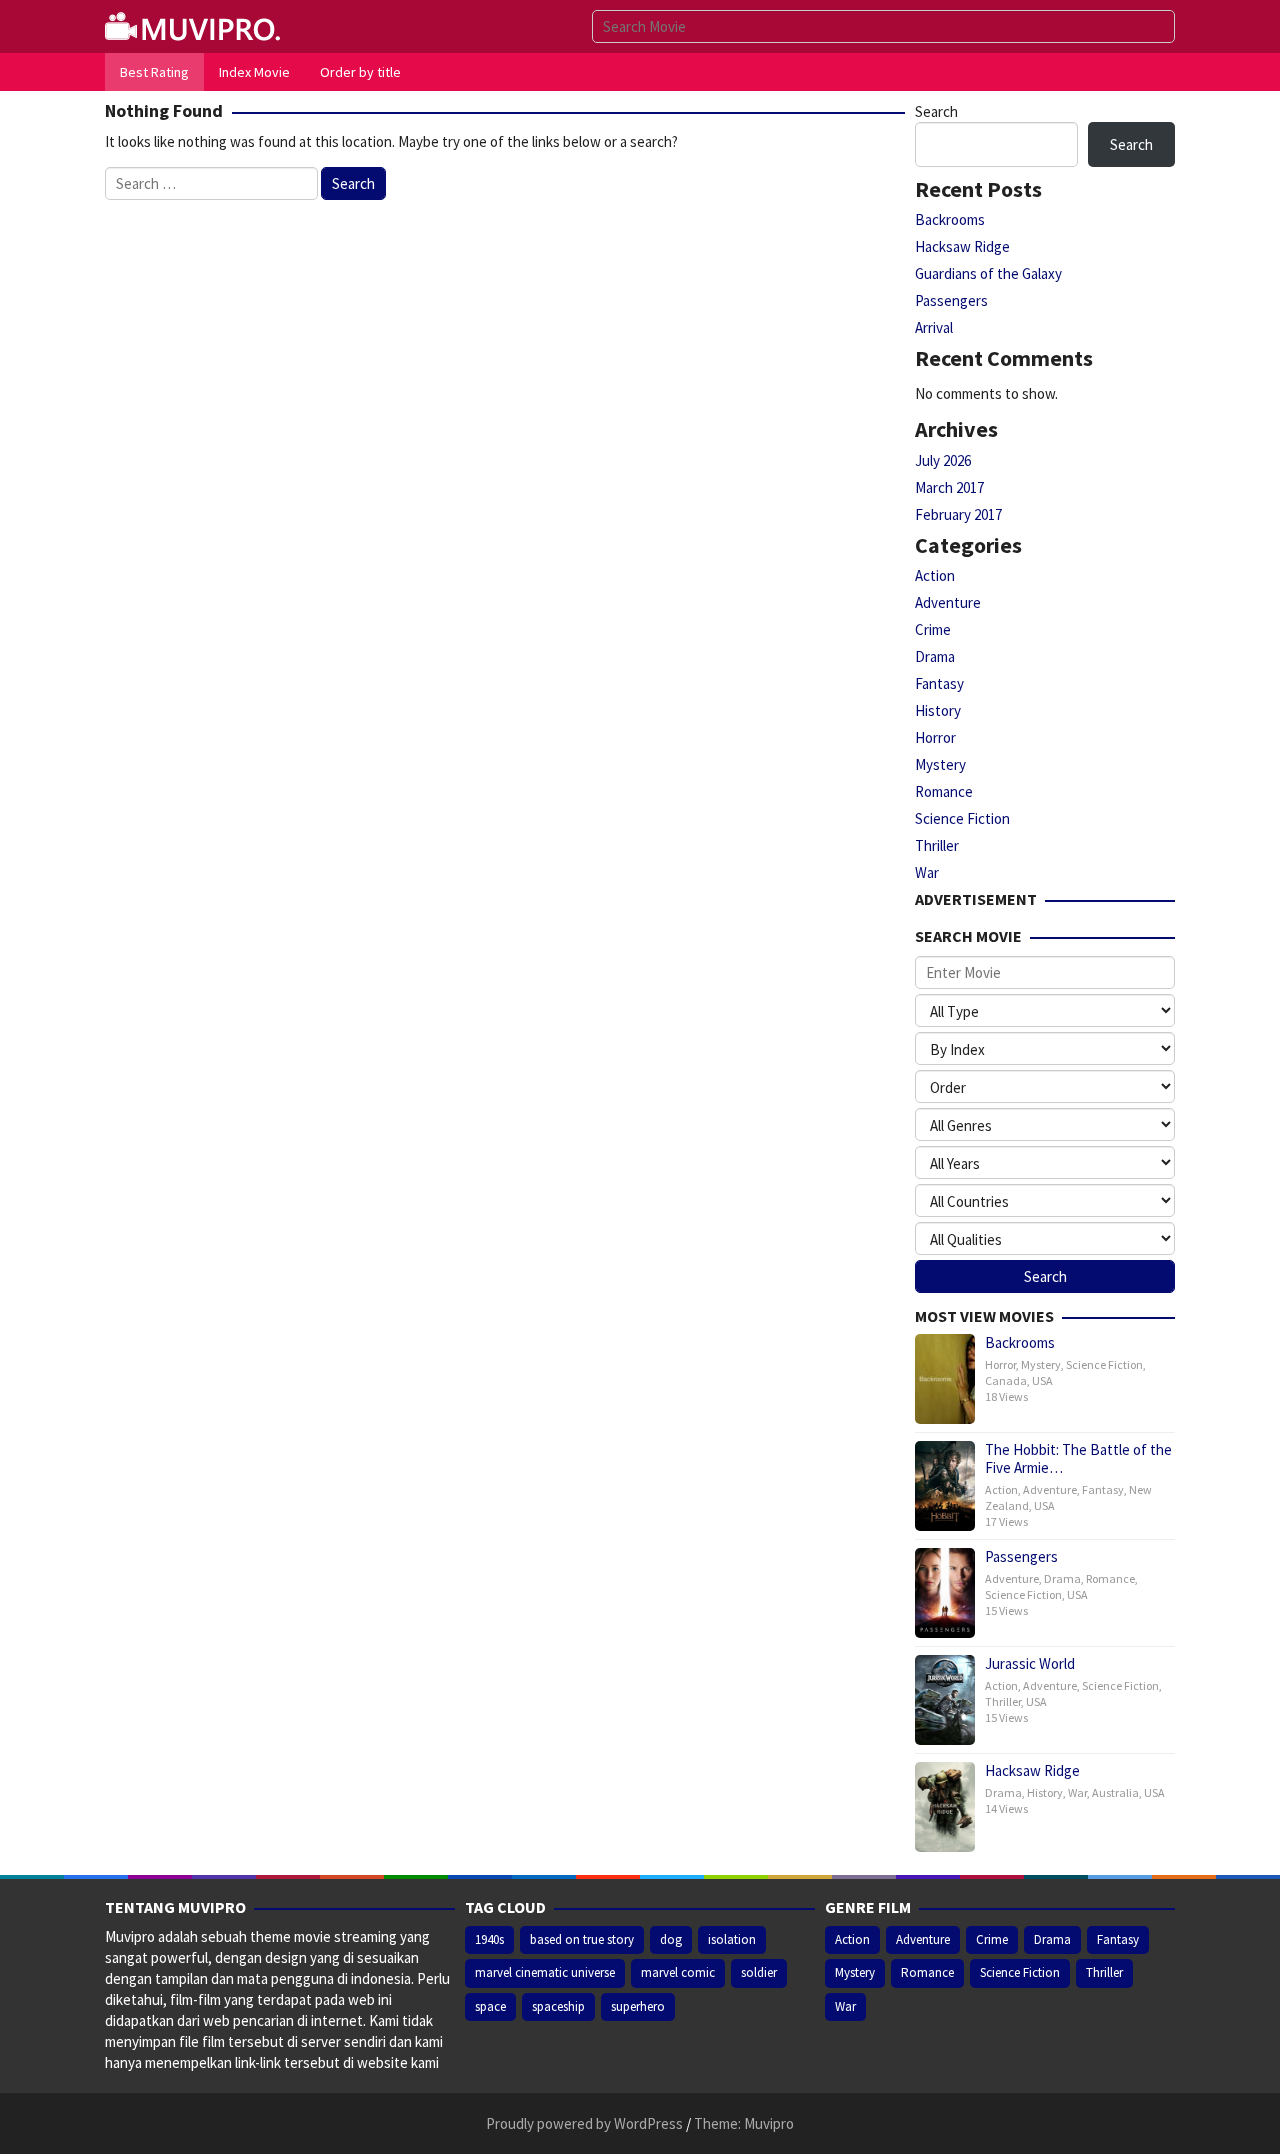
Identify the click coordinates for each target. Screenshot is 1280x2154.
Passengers (951, 300)
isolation (732, 1939)
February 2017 (958, 514)
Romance (944, 791)
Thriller (937, 845)
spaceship (558, 2006)
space (490, 2006)
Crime (933, 629)
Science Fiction (962, 818)
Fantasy (939, 683)
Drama (935, 656)
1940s (489, 1939)
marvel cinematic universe (545, 1972)
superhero (638, 2006)
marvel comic (678, 1972)
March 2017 (949, 487)
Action (935, 575)
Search (936, 111)
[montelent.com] (195, 24)
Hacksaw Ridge (962, 246)
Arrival (934, 327)
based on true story (582, 1939)
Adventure (948, 602)
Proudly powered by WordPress (584, 2123)
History (938, 710)
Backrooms (950, 219)
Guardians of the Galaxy (988, 273)
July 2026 (943, 460)
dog (671, 1939)
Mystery (940, 764)
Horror (935, 737)
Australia (1115, 1792)
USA (1042, 1380)
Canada (1006, 1380)
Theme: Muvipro (744, 2123)
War (927, 872)
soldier (759, 1972)
